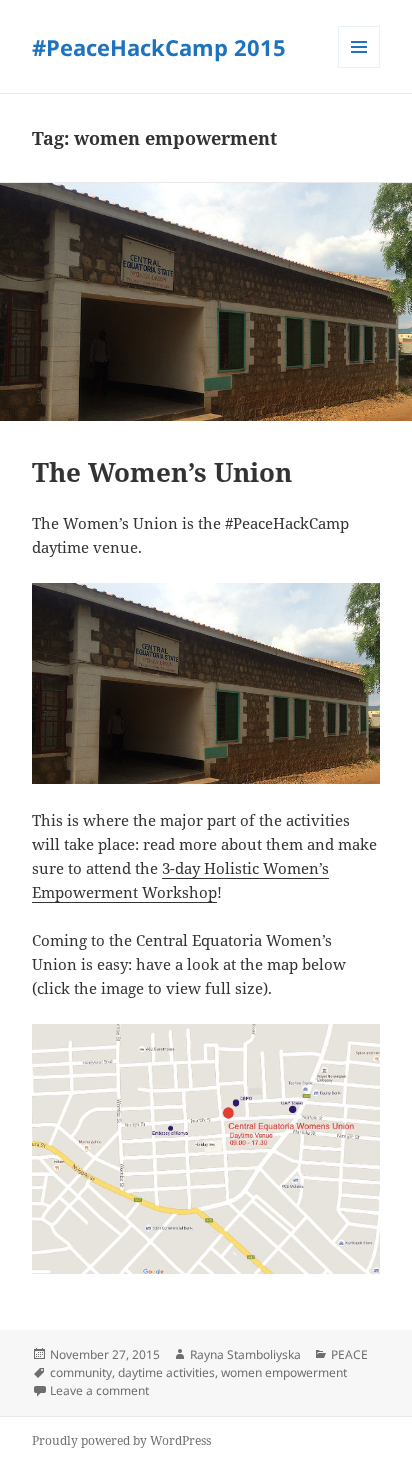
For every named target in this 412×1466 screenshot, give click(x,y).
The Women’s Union (162, 472)
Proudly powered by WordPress (121, 1440)
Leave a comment (99, 1390)
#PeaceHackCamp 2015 (159, 47)
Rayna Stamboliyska (245, 1354)
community (81, 1372)
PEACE (349, 1354)
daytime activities (166, 1372)
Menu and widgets (359, 67)
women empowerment (284, 1372)
